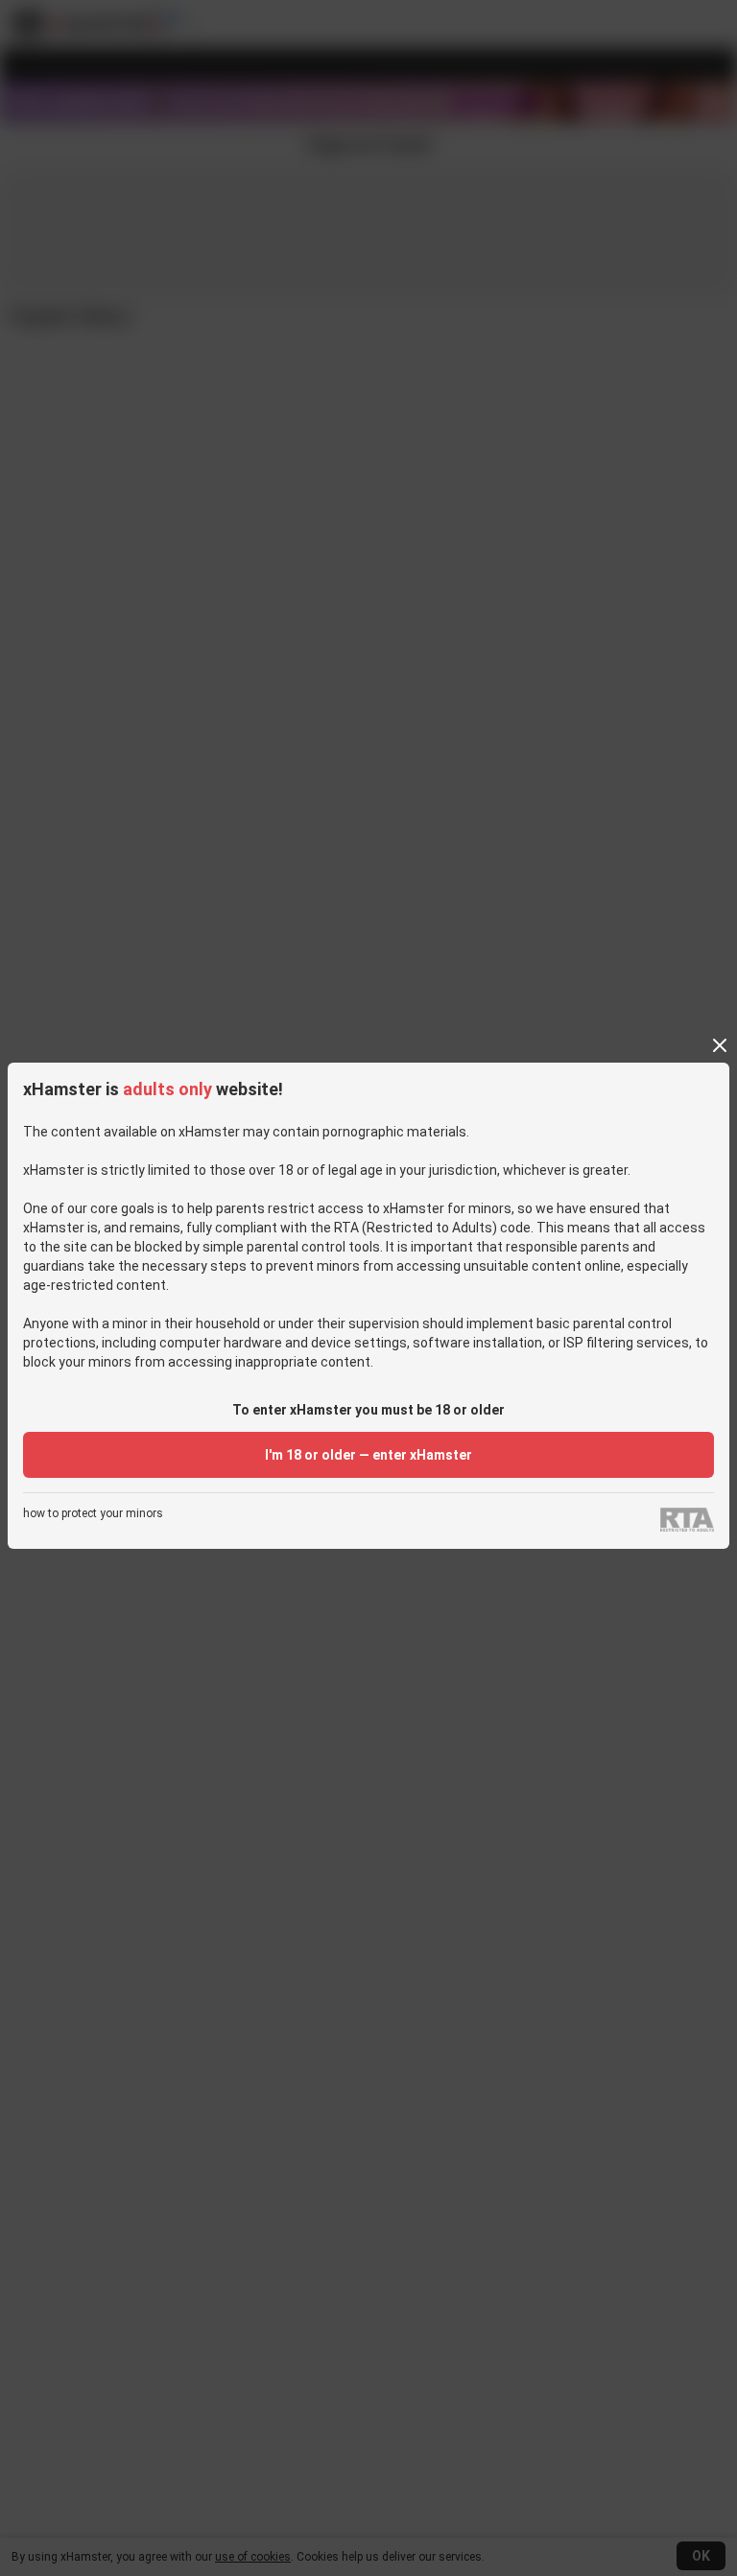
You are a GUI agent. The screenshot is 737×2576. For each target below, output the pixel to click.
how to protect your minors (93, 1514)
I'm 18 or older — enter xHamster (368, 1455)
